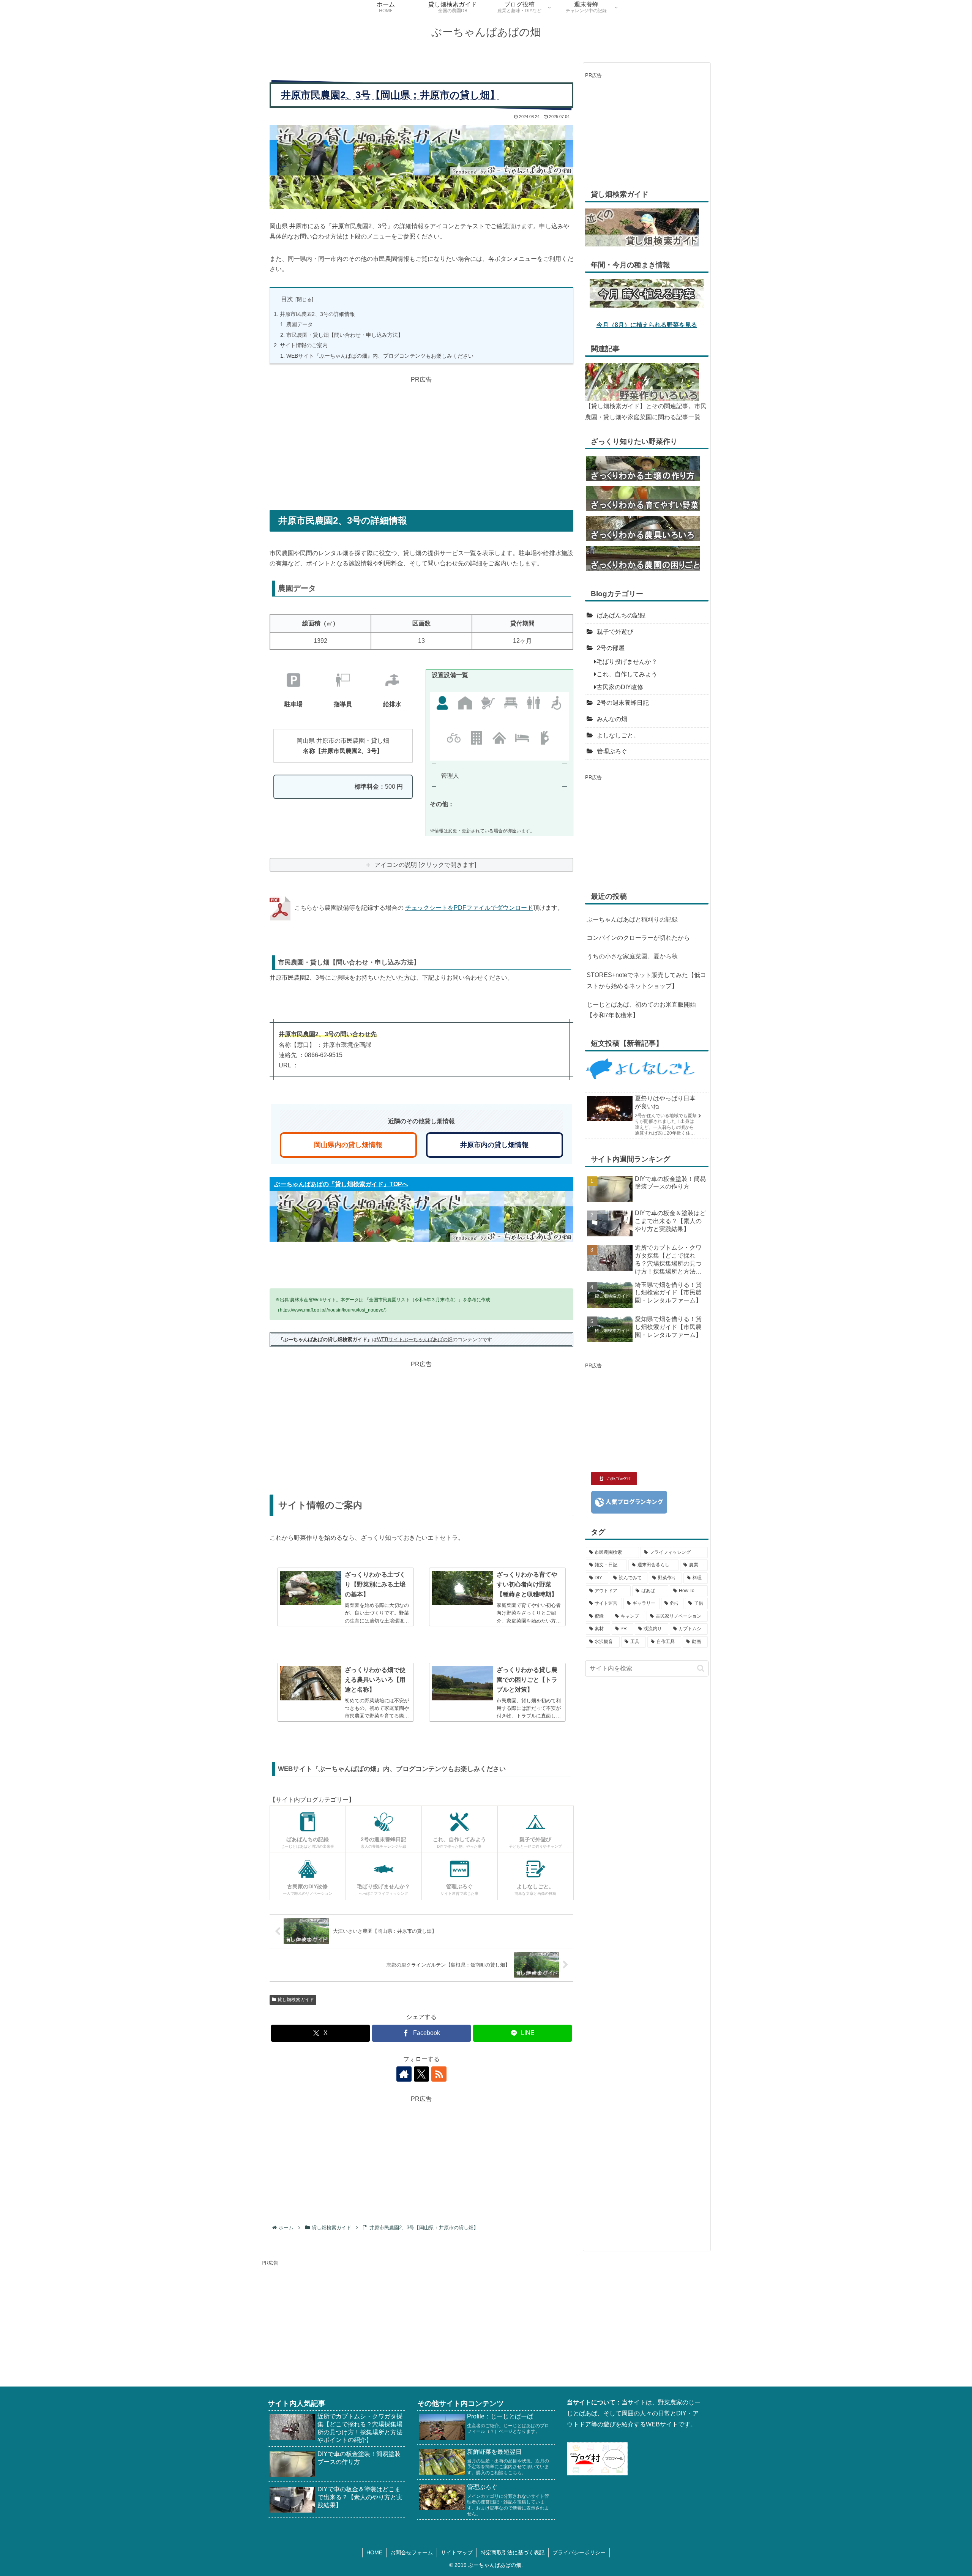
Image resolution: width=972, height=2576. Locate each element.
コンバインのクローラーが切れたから (638, 938)
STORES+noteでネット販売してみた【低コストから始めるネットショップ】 (646, 980)
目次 (287, 299)
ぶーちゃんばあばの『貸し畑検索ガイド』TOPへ (341, 1184)
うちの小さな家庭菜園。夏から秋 (632, 956)
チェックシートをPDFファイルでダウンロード (469, 908)
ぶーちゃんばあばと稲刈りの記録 (632, 919)
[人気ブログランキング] (629, 1502)
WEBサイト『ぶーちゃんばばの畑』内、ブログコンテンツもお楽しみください (380, 356)
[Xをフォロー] (421, 2074)
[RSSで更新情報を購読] (439, 2074)
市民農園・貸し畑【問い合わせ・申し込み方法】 (345, 335)
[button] (701, 1668)
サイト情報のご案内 (304, 345)
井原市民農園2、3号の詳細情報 (317, 314)
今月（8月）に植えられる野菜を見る (647, 325)
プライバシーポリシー (579, 2552)
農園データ (300, 324)
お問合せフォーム (412, 2552)
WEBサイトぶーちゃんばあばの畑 (415, 1339)
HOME (374, 2552)
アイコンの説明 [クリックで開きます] (425, 865)
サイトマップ (457, 2552)
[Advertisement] (421, 438)
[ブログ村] (597, 2458)
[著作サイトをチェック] (404, 2074)
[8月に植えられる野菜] (647, 293)
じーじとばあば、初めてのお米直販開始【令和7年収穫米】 (641, 1010)
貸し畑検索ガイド (296, 2000)
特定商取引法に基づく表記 (513, 2552)
